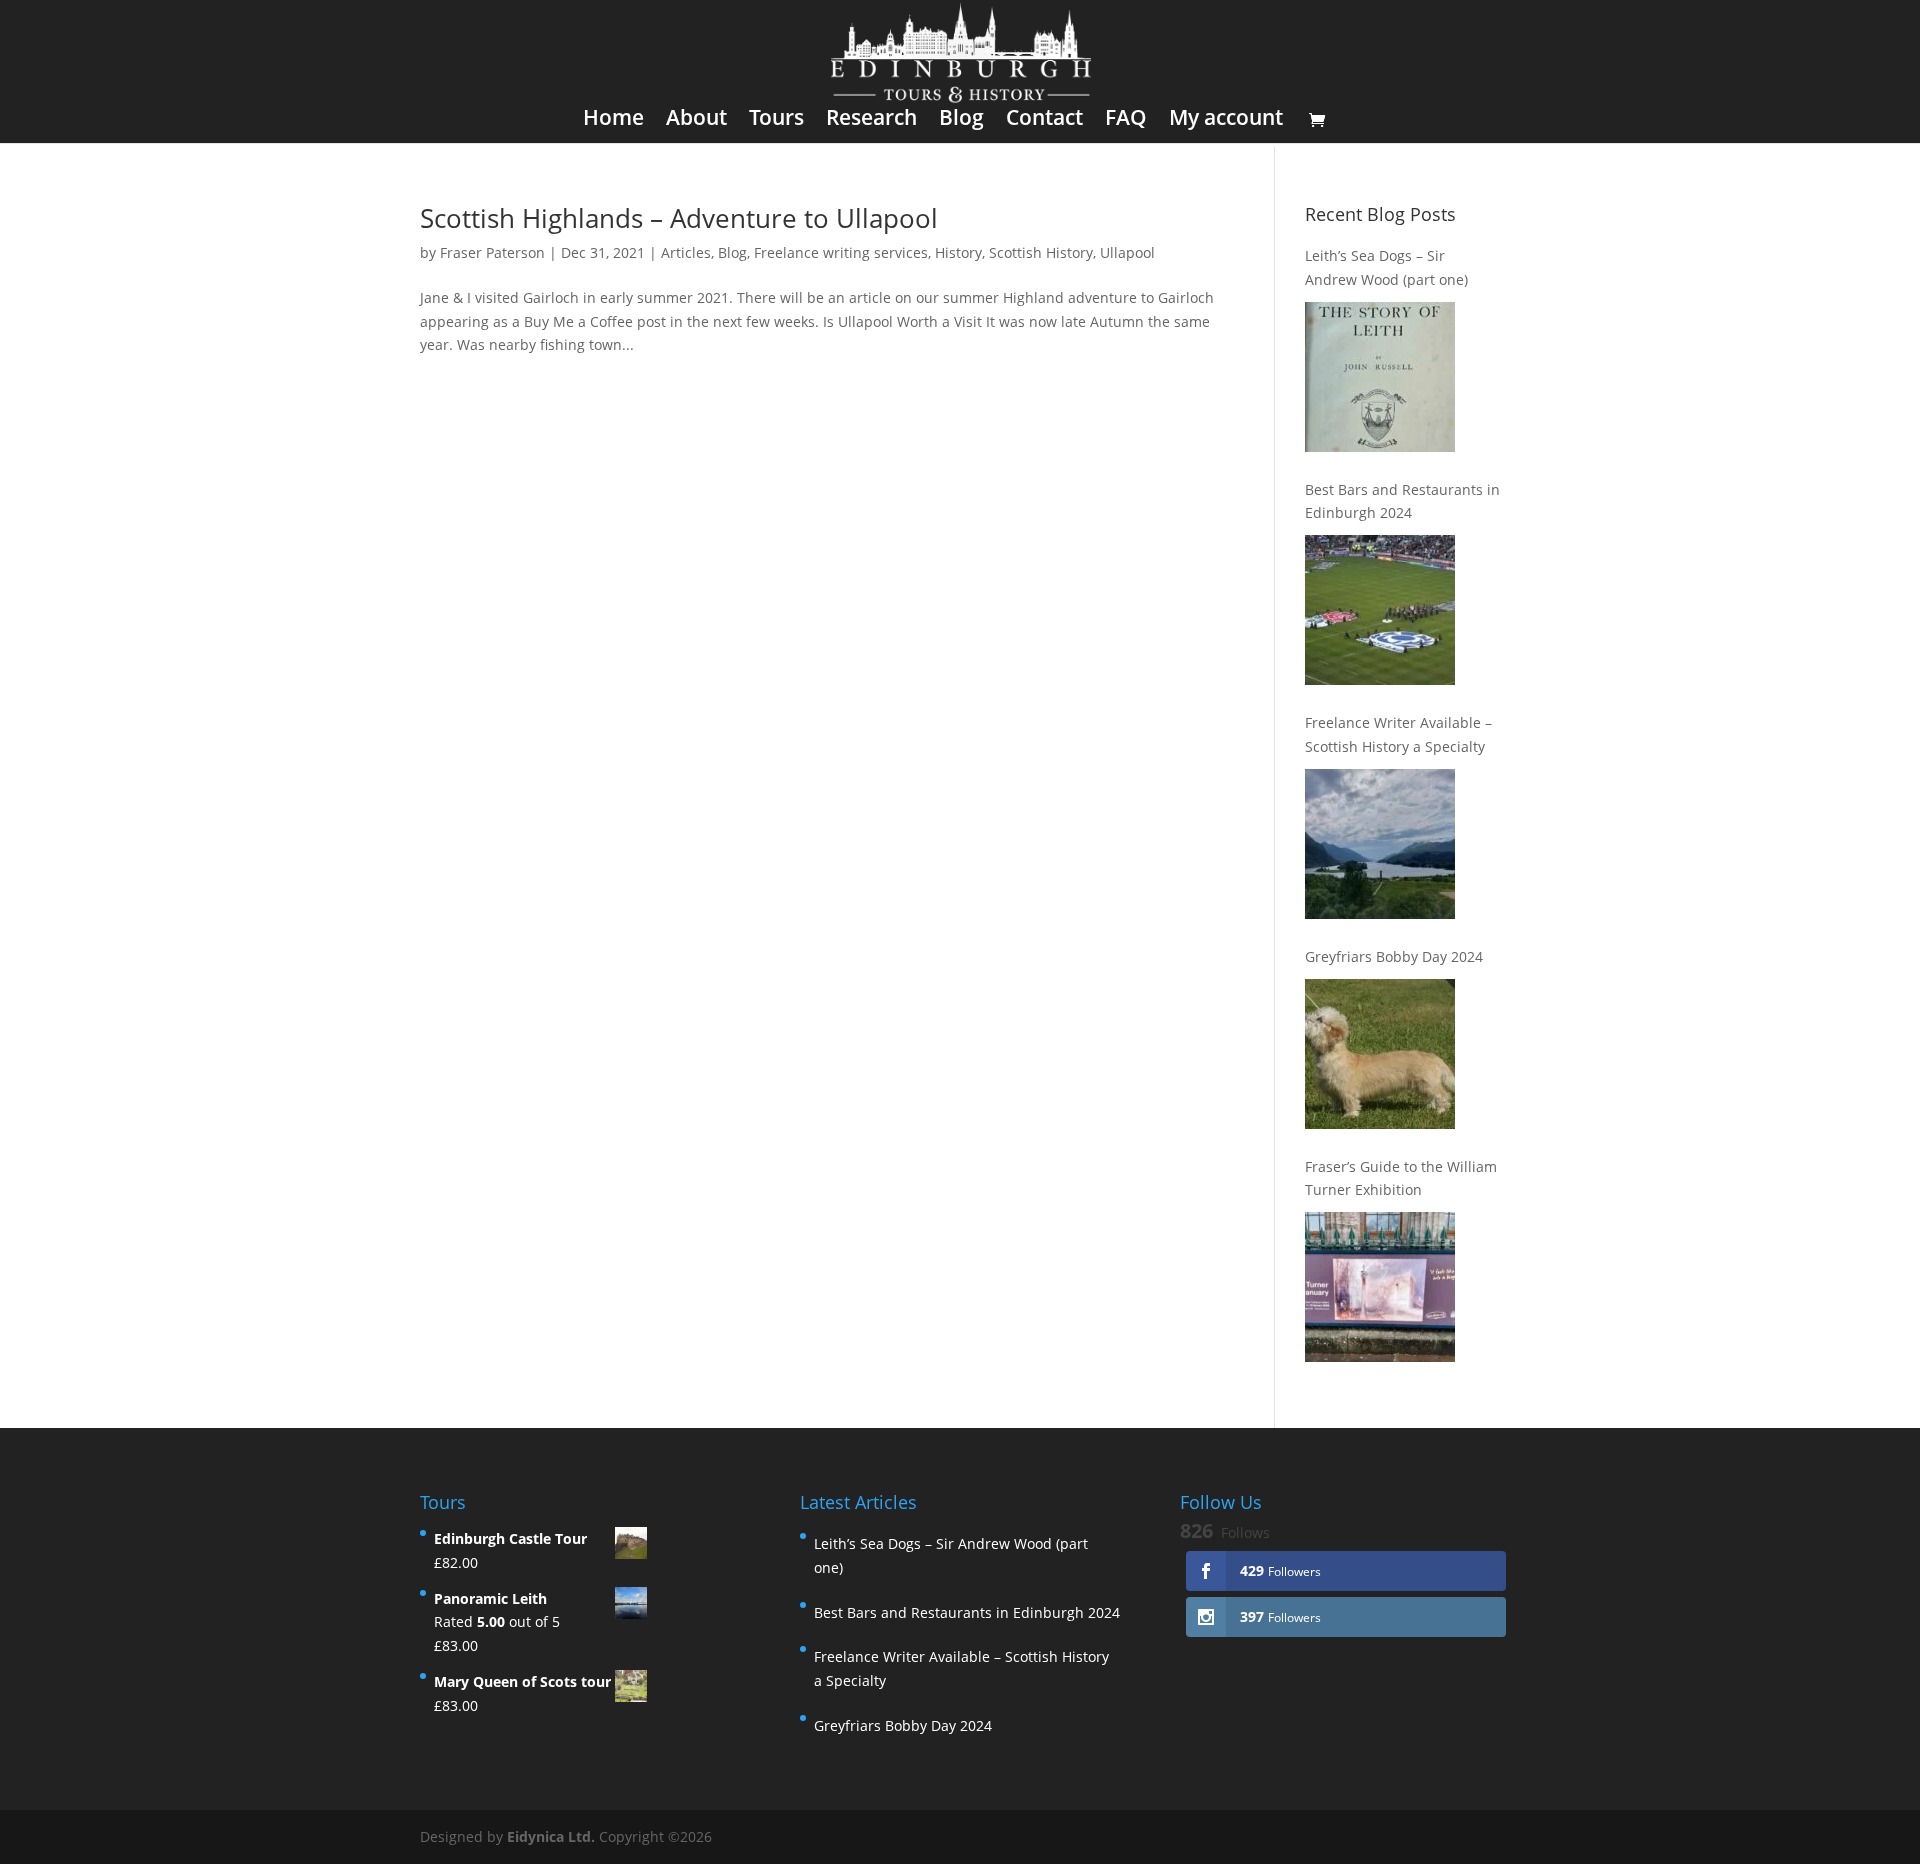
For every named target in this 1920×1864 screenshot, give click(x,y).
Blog (961, 120)
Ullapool (1127, 252)
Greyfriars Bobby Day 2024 (1394, 956)
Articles (686, 252)
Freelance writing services (841, 252)
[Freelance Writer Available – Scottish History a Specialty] (1380, 844)
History (958, 252)
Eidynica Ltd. (551, 1836)
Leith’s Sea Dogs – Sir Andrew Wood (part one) (1386, 267)
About (696, 120)
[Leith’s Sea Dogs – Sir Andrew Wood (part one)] (1380, 377)
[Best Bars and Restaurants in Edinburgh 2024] (1380, 610)
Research (871, 120)
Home (613, 120)
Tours (776, 120)
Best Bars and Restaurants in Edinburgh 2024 (1402, 501)
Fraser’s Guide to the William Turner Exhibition (1401, 1178)
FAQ (1126, 120)
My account (1226, 120)
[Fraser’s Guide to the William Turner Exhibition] (1380, 1287)
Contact (1044, 120)
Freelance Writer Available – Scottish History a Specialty (1398, 734)
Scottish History (1041, 252)
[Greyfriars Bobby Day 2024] (1380, 1054)
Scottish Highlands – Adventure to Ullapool (679, 218)
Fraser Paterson (492, 252)
